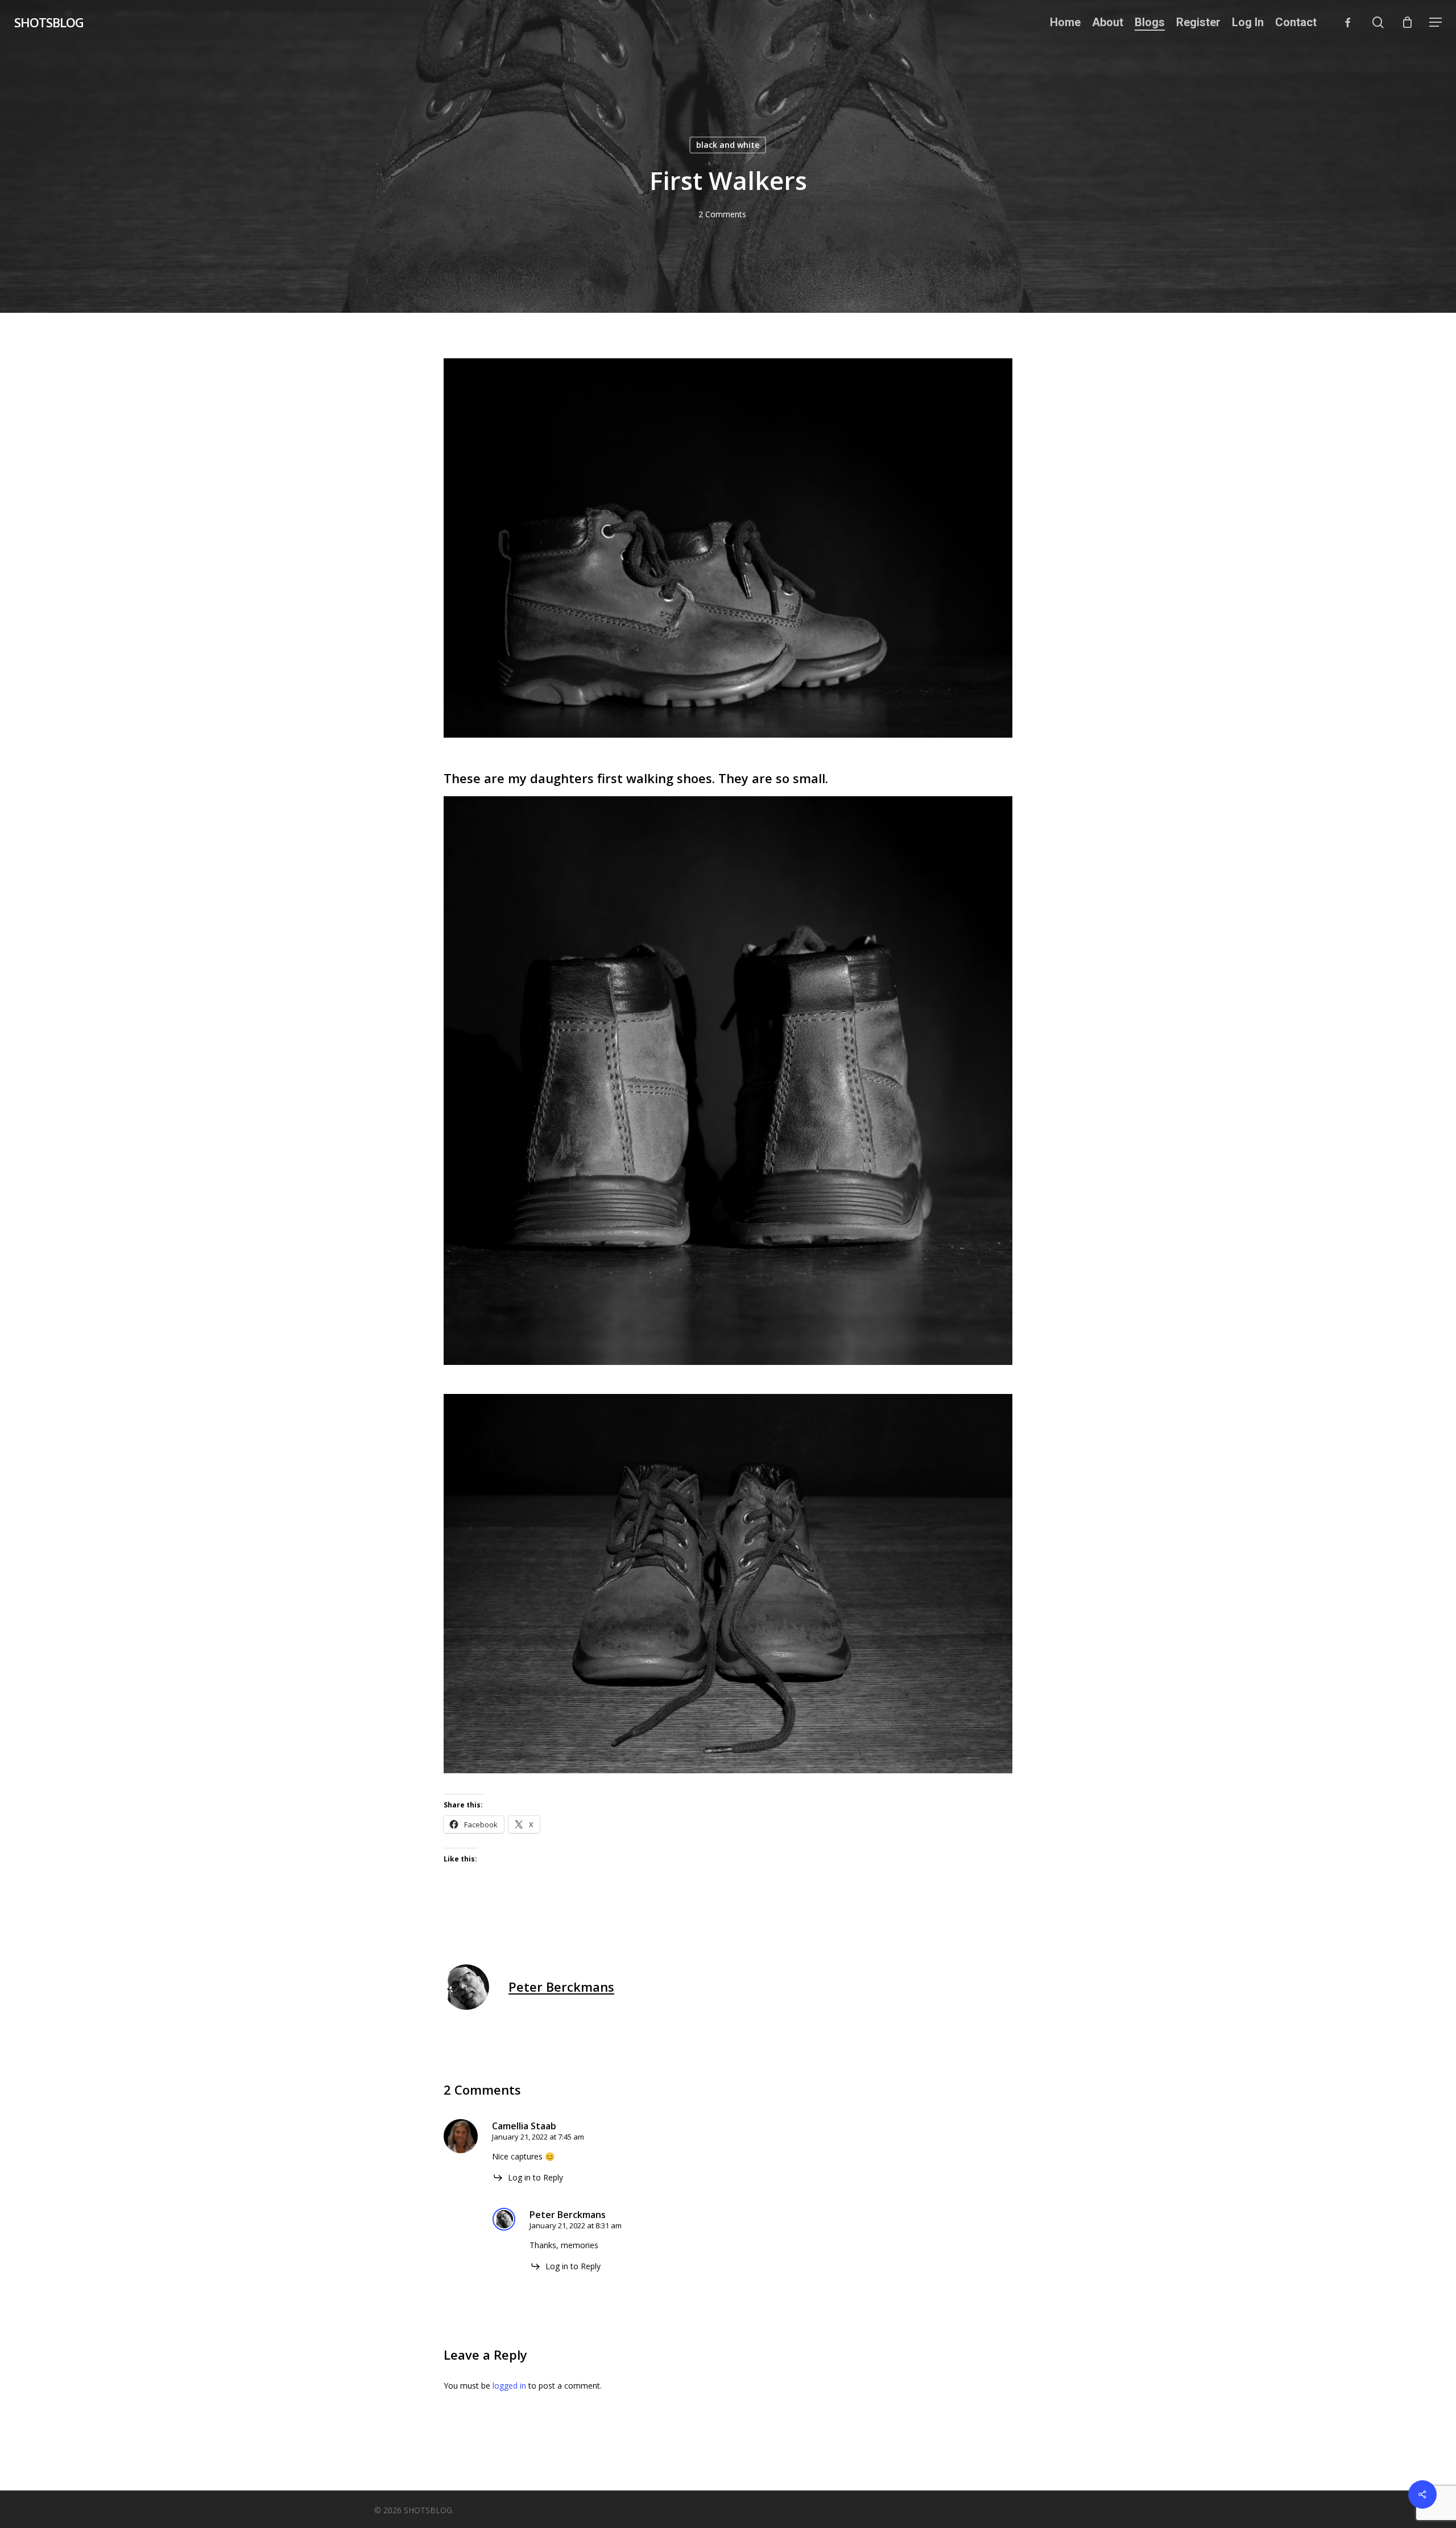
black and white (728, 145)
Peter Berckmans (561, 1987)
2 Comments (722, 214)
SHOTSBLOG (49, 22)
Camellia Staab (524, 2126)
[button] (1436, 22)
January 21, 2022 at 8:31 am (576, 2225)
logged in (509, 2386)
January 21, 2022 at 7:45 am (538, 2137)
